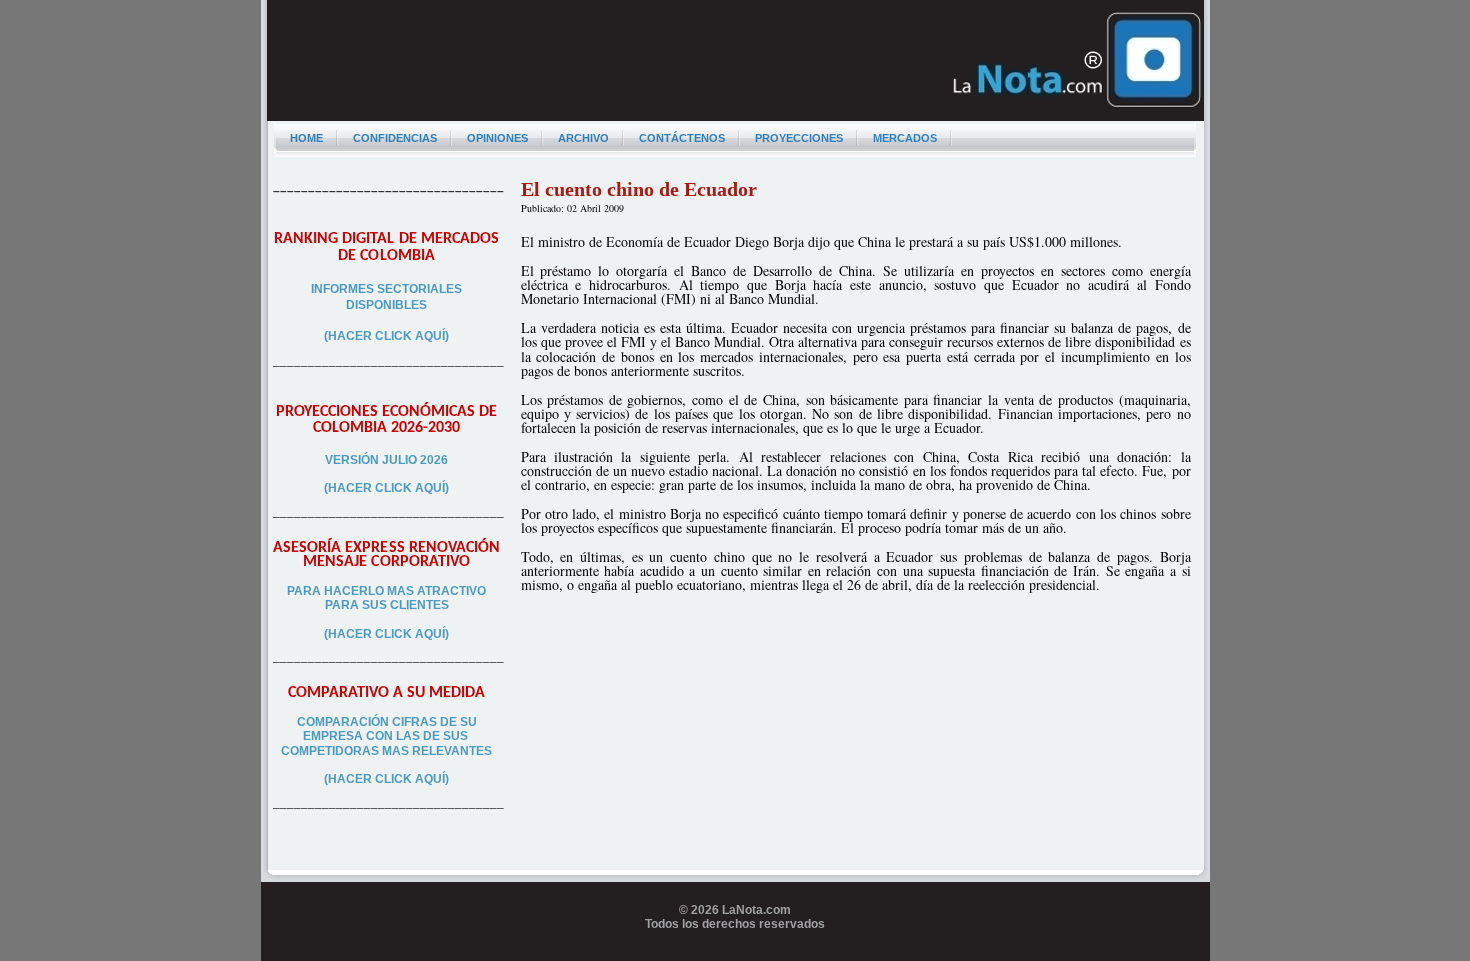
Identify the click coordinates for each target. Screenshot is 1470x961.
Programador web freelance (735, 954)
